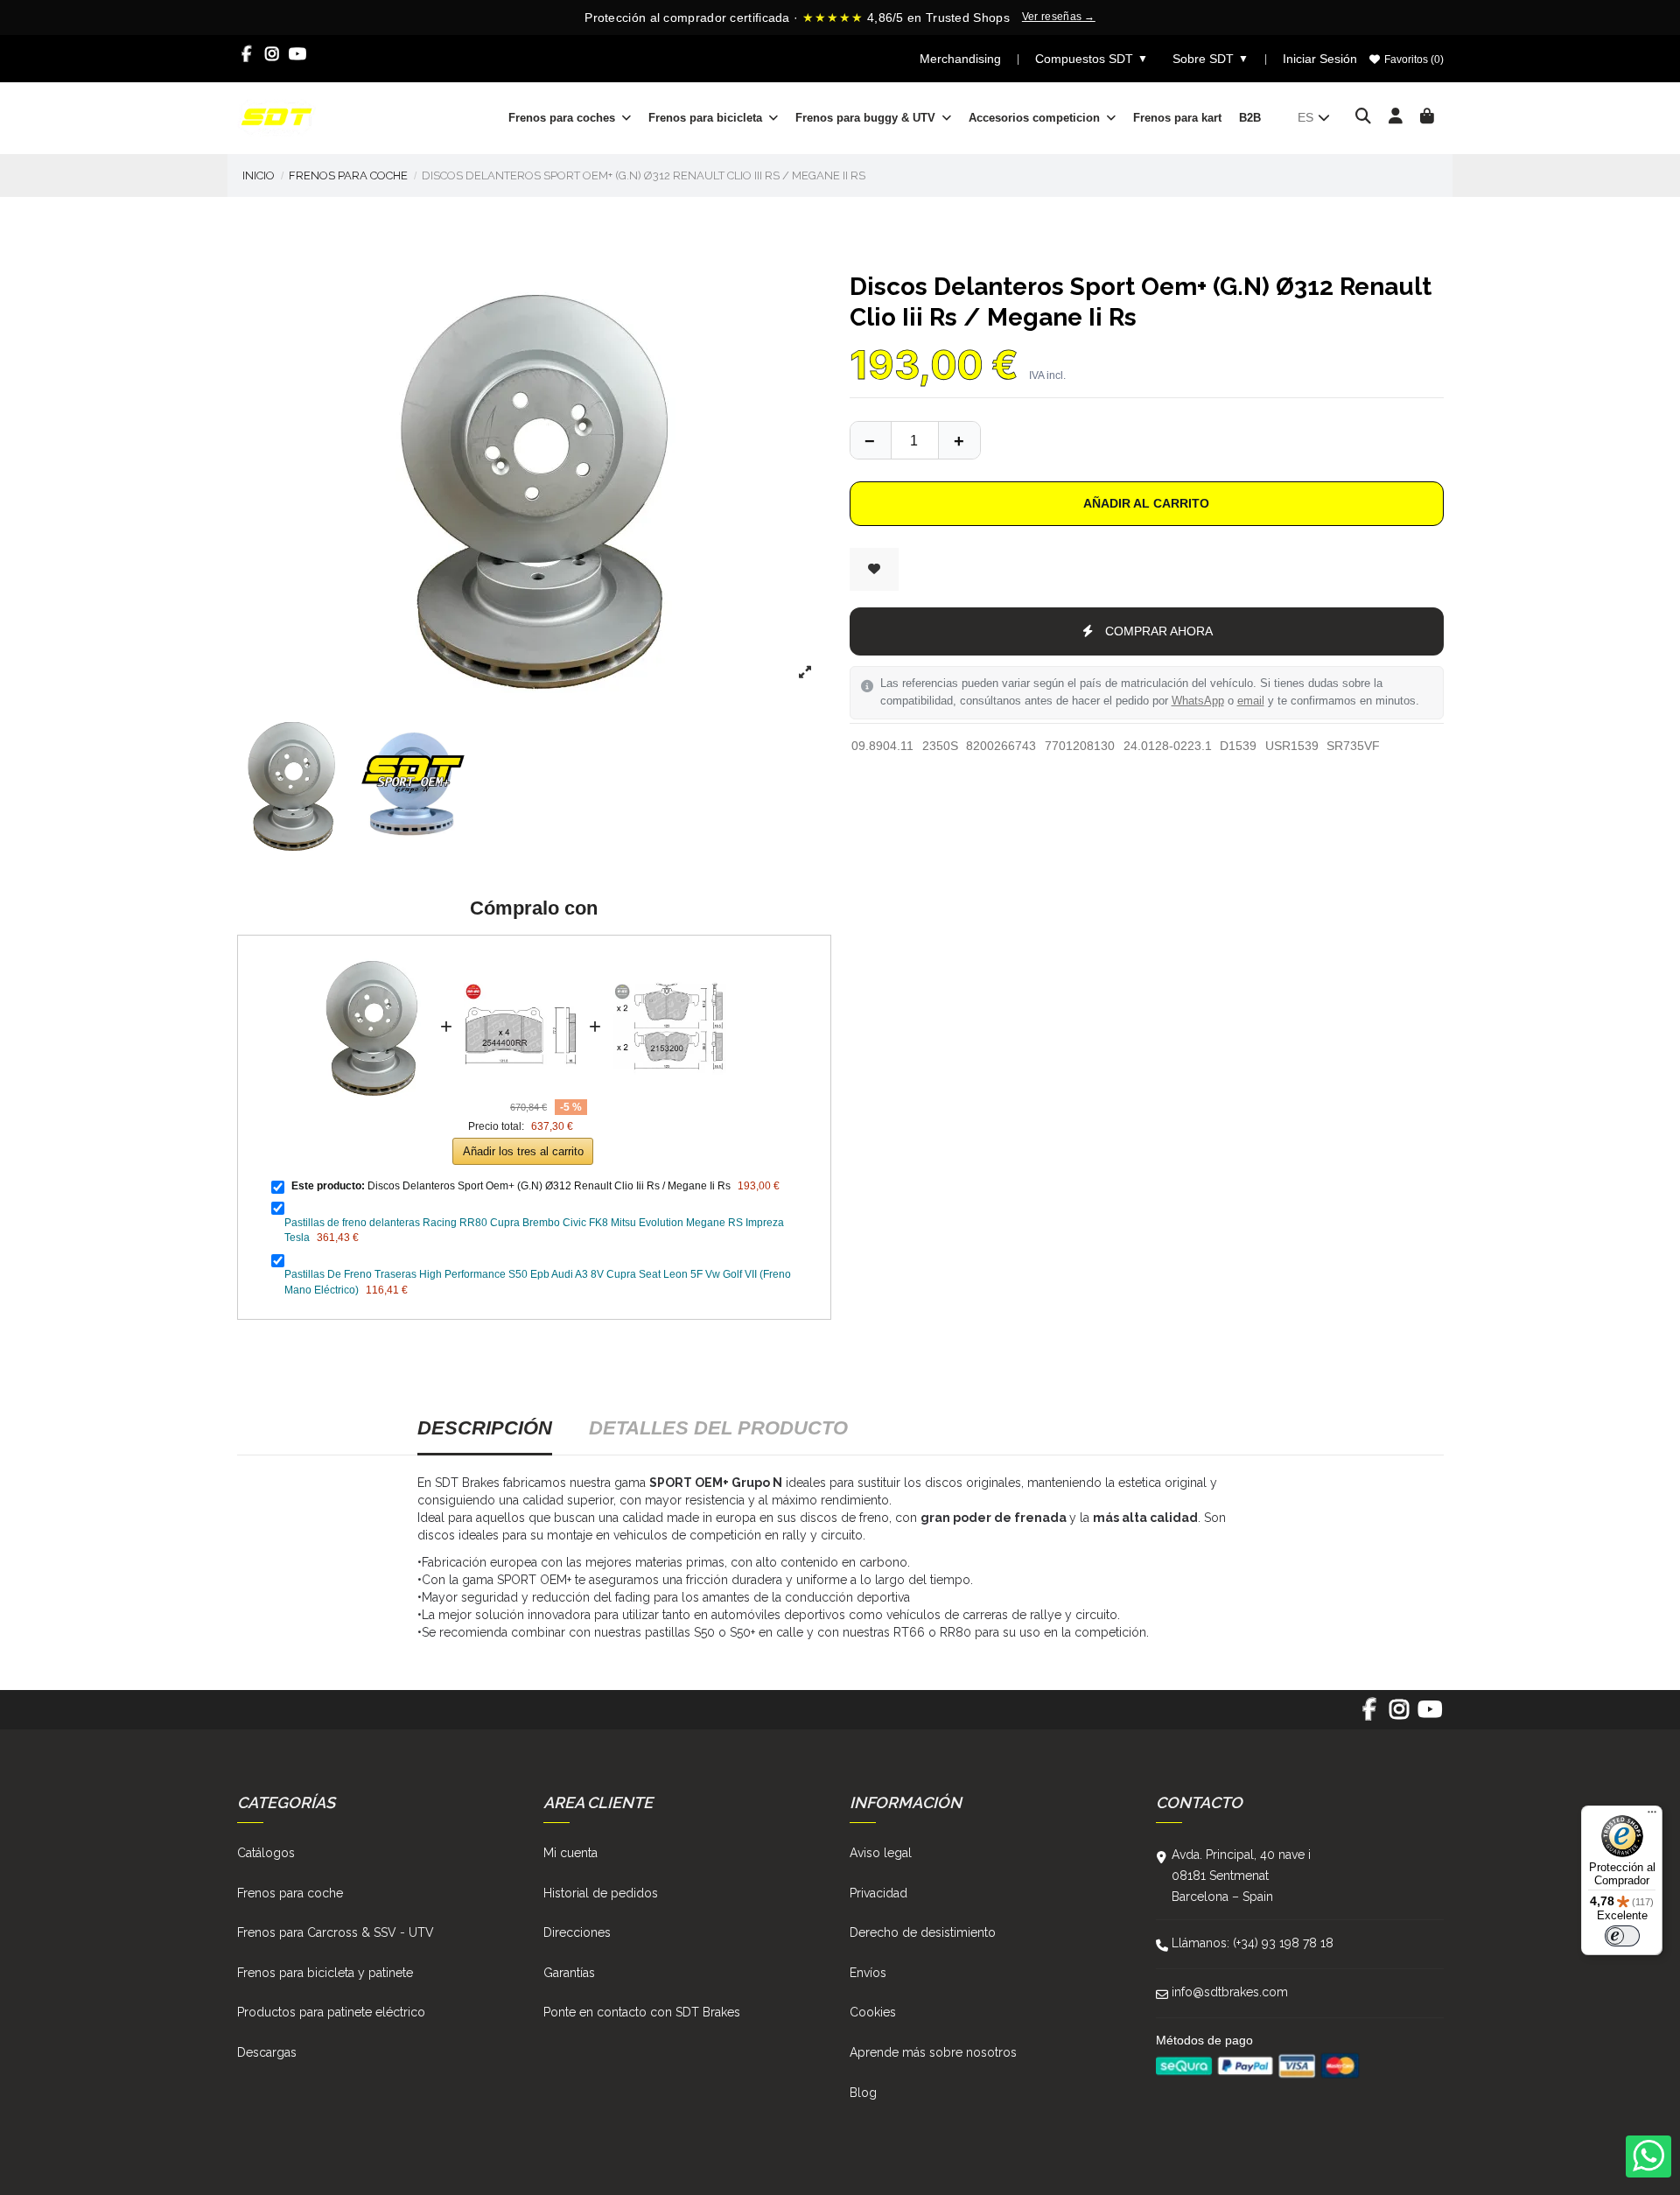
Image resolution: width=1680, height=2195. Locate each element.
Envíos (868, 1973)
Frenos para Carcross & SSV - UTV (336, 1932)
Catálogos (266, 1853)
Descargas (267, 2052)
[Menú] (1652, 1816)
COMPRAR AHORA (1159, 631)
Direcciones (577, 1932)
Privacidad (878, 1893)
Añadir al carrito (1146, 503)
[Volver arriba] (959, 440)
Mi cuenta (570, 1853)
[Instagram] (273, 54)
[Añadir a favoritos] (874, 569)
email (1251, 701)
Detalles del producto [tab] (718, 1428)
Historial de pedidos (601, 1893)
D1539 (1238, 746)
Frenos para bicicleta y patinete (325, 1973)
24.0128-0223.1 (1168, 746)
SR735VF (1353, 746)
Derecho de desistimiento (923, 1932)
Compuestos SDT (1092, 59)
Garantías (569, 1973)
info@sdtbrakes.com (1230, 1992)
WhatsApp (1198, 701)
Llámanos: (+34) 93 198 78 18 (1253, 1943)
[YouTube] (298, 54)
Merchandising (960, 59)
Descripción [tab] (485, 1428)
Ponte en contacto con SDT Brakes (642, 2012)
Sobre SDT (1211, 59)
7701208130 (1080, 746)
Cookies (873, 2012)
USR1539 (1292, 746)
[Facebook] (247, 54)
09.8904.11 (882, 746)
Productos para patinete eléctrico (331, 2012)
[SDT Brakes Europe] (276, 116)
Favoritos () (1413, 60)
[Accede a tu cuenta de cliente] (1396, 117)
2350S (940, 746)
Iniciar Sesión (1320, 59)
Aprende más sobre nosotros (933, 2052)
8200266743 (1001, 746)
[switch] (1622, 1936)
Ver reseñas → (1059, 17)
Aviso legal (881, 1853)
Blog (863, 2093)
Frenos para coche (290, 1893)
